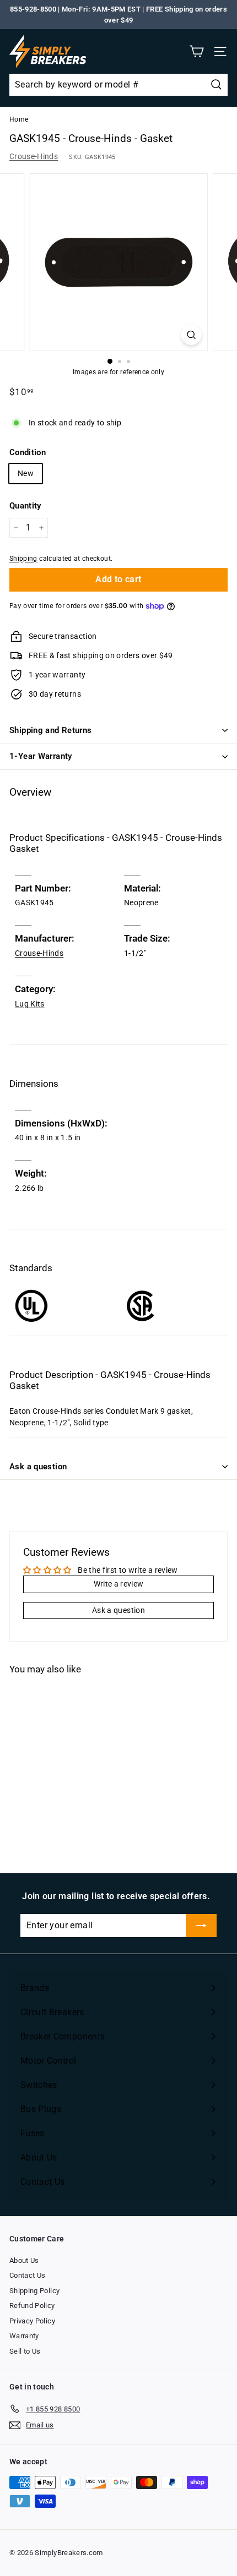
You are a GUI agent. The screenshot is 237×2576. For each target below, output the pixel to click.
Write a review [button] (119, 1584)
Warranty (24, 2336)
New (26, 473)
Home (19, 119)
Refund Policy (32, 2306)
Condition (28, 452)
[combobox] (118, 85)
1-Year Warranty (41, 756)
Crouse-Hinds (34, 156)
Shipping (23, 559)
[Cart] (196, 51)
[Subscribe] (201, 1926)
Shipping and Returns (51, 730)
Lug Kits (30, 1004)
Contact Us (28, 2275)
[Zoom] (191, 335)
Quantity (25, 506)
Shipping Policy (34, 2291)
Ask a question (38, 1467)
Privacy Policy (32, 2321)
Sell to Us (25, 2351)
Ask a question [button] (118, 1610)
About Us (24, 2260)
